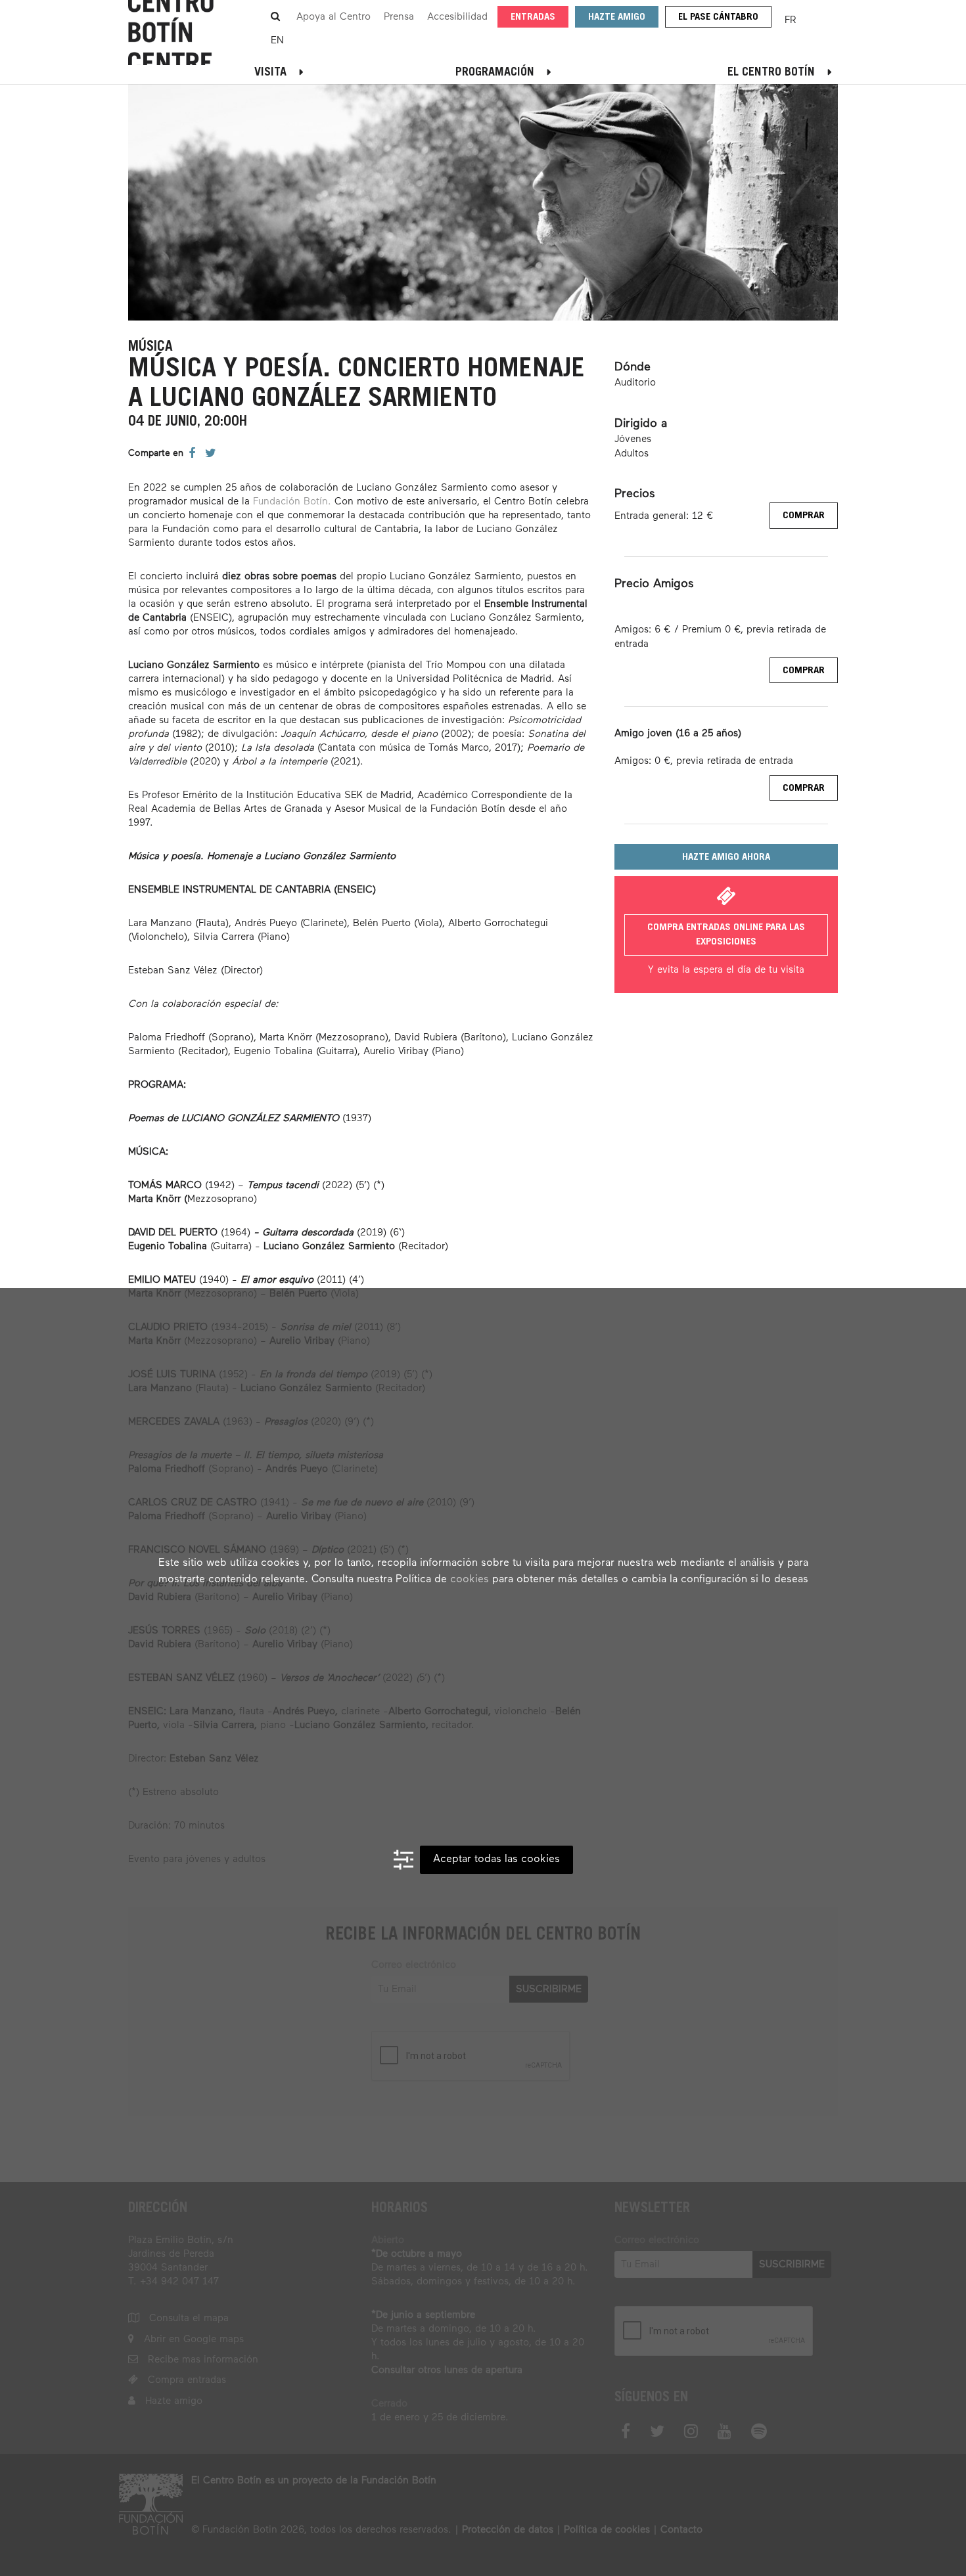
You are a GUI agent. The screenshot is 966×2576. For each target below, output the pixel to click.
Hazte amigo (617, 17)
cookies (470, 1580)
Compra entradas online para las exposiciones (726, 935)
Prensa (399, 17)
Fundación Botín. (292, 501)
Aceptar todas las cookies (496, 1859)
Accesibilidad (457, 17)
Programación (495, 73)
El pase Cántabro (718, 17)
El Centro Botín (771, 73)
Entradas (533, 17)
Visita (270, 73)
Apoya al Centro (333, 17)
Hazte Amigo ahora (726, 857)
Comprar (804, 516)
